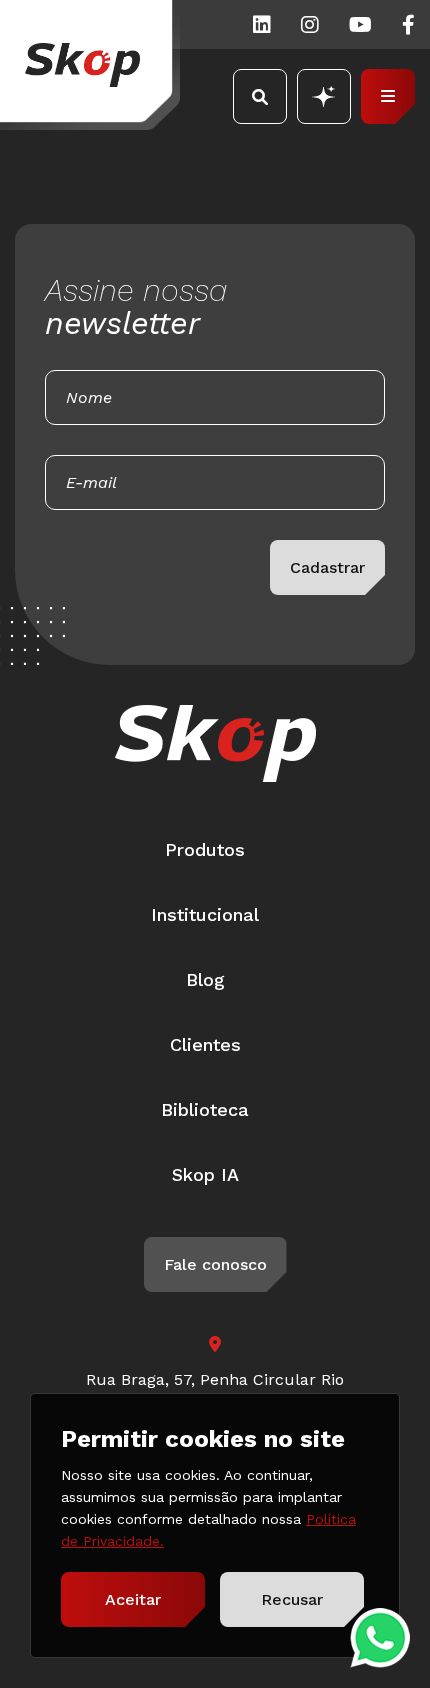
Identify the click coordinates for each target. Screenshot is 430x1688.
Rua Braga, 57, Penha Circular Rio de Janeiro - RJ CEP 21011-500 (215, 1391)
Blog (205, 979)
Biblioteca (205, 1109)
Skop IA (205, 1174)
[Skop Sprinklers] (90, 65)
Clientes (205, 1044)
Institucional (205, 914)
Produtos (205, 849)
